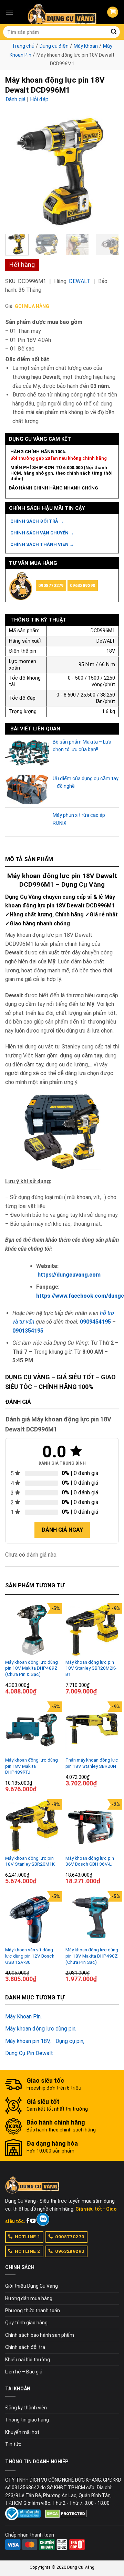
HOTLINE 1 (28, 2237)
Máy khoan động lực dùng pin (40, 2029)
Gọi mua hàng (32, 306)
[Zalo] (43, 2219)
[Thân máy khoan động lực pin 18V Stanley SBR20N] (92, 1728)
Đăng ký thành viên (26, 2408)
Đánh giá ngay (62, 1530)
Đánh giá (15, 99)
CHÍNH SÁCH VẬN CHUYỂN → (42, 533)
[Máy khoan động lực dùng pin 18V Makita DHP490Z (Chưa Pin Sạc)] (92, 1918)
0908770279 (51, 585)
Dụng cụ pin (69, 2041)
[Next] (108, 171)
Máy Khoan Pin (23, 2017)
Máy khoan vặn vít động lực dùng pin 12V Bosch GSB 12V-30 (30, 1956)
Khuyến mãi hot (22, 2432)
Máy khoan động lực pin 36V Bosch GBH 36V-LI (90, 1861)
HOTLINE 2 (28, 2251)
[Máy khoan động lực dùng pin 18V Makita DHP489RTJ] (32, 1728)
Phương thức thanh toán (33, 2311)
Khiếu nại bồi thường (28, 2360)
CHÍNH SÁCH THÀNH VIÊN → (42, 544)
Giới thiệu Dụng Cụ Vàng (32, 2286)
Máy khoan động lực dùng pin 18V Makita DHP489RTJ (32, 1766)
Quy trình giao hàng (26, 2323)
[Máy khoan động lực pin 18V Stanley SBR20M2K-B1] (92, 1630)
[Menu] (9, 12)
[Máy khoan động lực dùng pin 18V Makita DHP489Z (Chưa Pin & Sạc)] (32, 1630)
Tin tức (13, 2444)
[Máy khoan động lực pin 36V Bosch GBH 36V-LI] (92, 1826)
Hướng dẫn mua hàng (29, 2298)
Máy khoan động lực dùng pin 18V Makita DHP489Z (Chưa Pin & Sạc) (32, 1668)
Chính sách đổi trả (25, 2347)
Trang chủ (23, 46)
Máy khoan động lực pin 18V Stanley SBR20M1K (30, 1861)
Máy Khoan (86, 46)
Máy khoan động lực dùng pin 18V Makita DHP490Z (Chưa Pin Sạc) (92, 1956)
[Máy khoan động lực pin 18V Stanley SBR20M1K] (32, 1826)
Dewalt (80, 281)
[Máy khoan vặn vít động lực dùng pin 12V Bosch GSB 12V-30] (32, 1918)
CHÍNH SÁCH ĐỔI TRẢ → (37, 521)
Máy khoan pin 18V (27, 2041)
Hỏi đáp (39, 99)
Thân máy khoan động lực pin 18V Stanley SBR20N (92, 1763)
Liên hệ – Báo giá (24, 2372)
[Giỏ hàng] (113, 12)
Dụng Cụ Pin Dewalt (29, 2053)
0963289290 (83, 585)
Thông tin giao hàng (27, 2420)
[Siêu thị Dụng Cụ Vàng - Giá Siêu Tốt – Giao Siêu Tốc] (62, 12)
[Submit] (114, 32)
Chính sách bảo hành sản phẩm (40, 2335)
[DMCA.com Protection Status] (66, 2513)
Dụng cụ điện (54, 46)
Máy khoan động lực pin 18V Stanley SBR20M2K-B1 (91, 1668)
